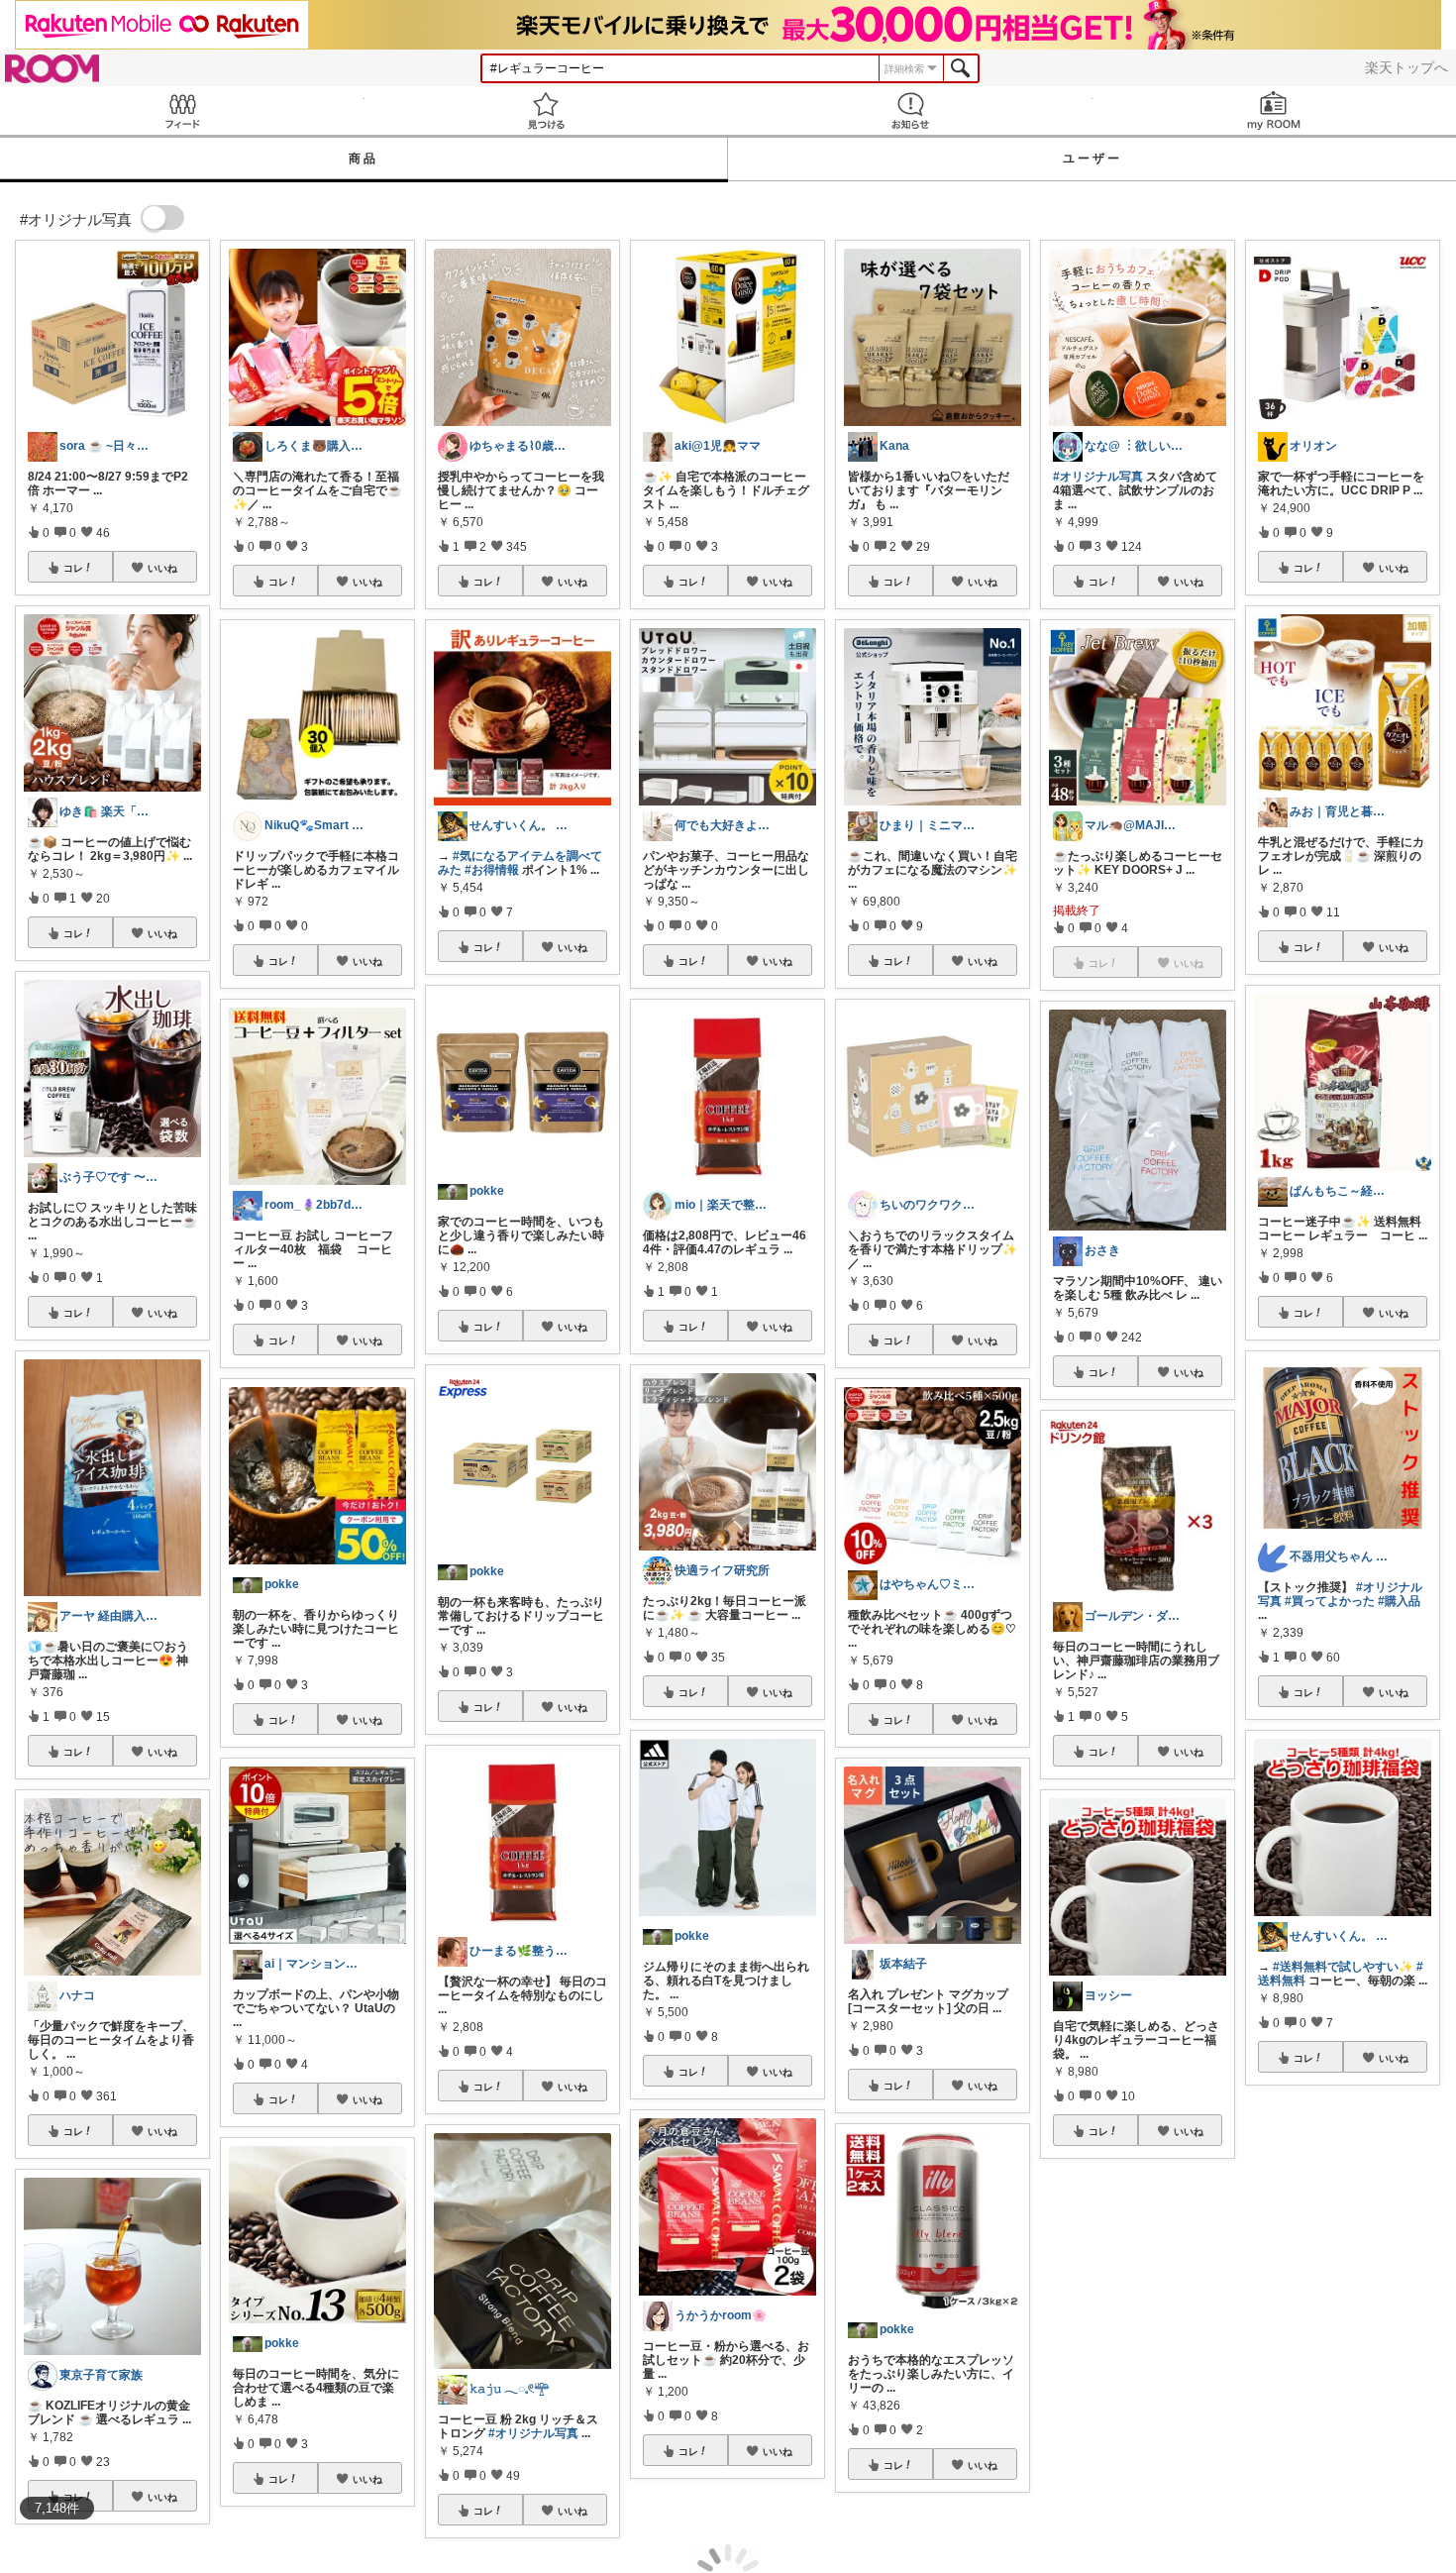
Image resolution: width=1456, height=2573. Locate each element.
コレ (73, 568)
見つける (547, 110)
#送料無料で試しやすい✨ (1343, 1967)
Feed (182, 110)
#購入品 (1399, 1601)
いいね (162, 568)
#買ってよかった (1330, 1601)
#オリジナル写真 (533, 2433)
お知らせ (910, 110)
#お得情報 (492, 870)
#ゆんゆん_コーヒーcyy (1323, 2282)
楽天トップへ (1406, 67)
